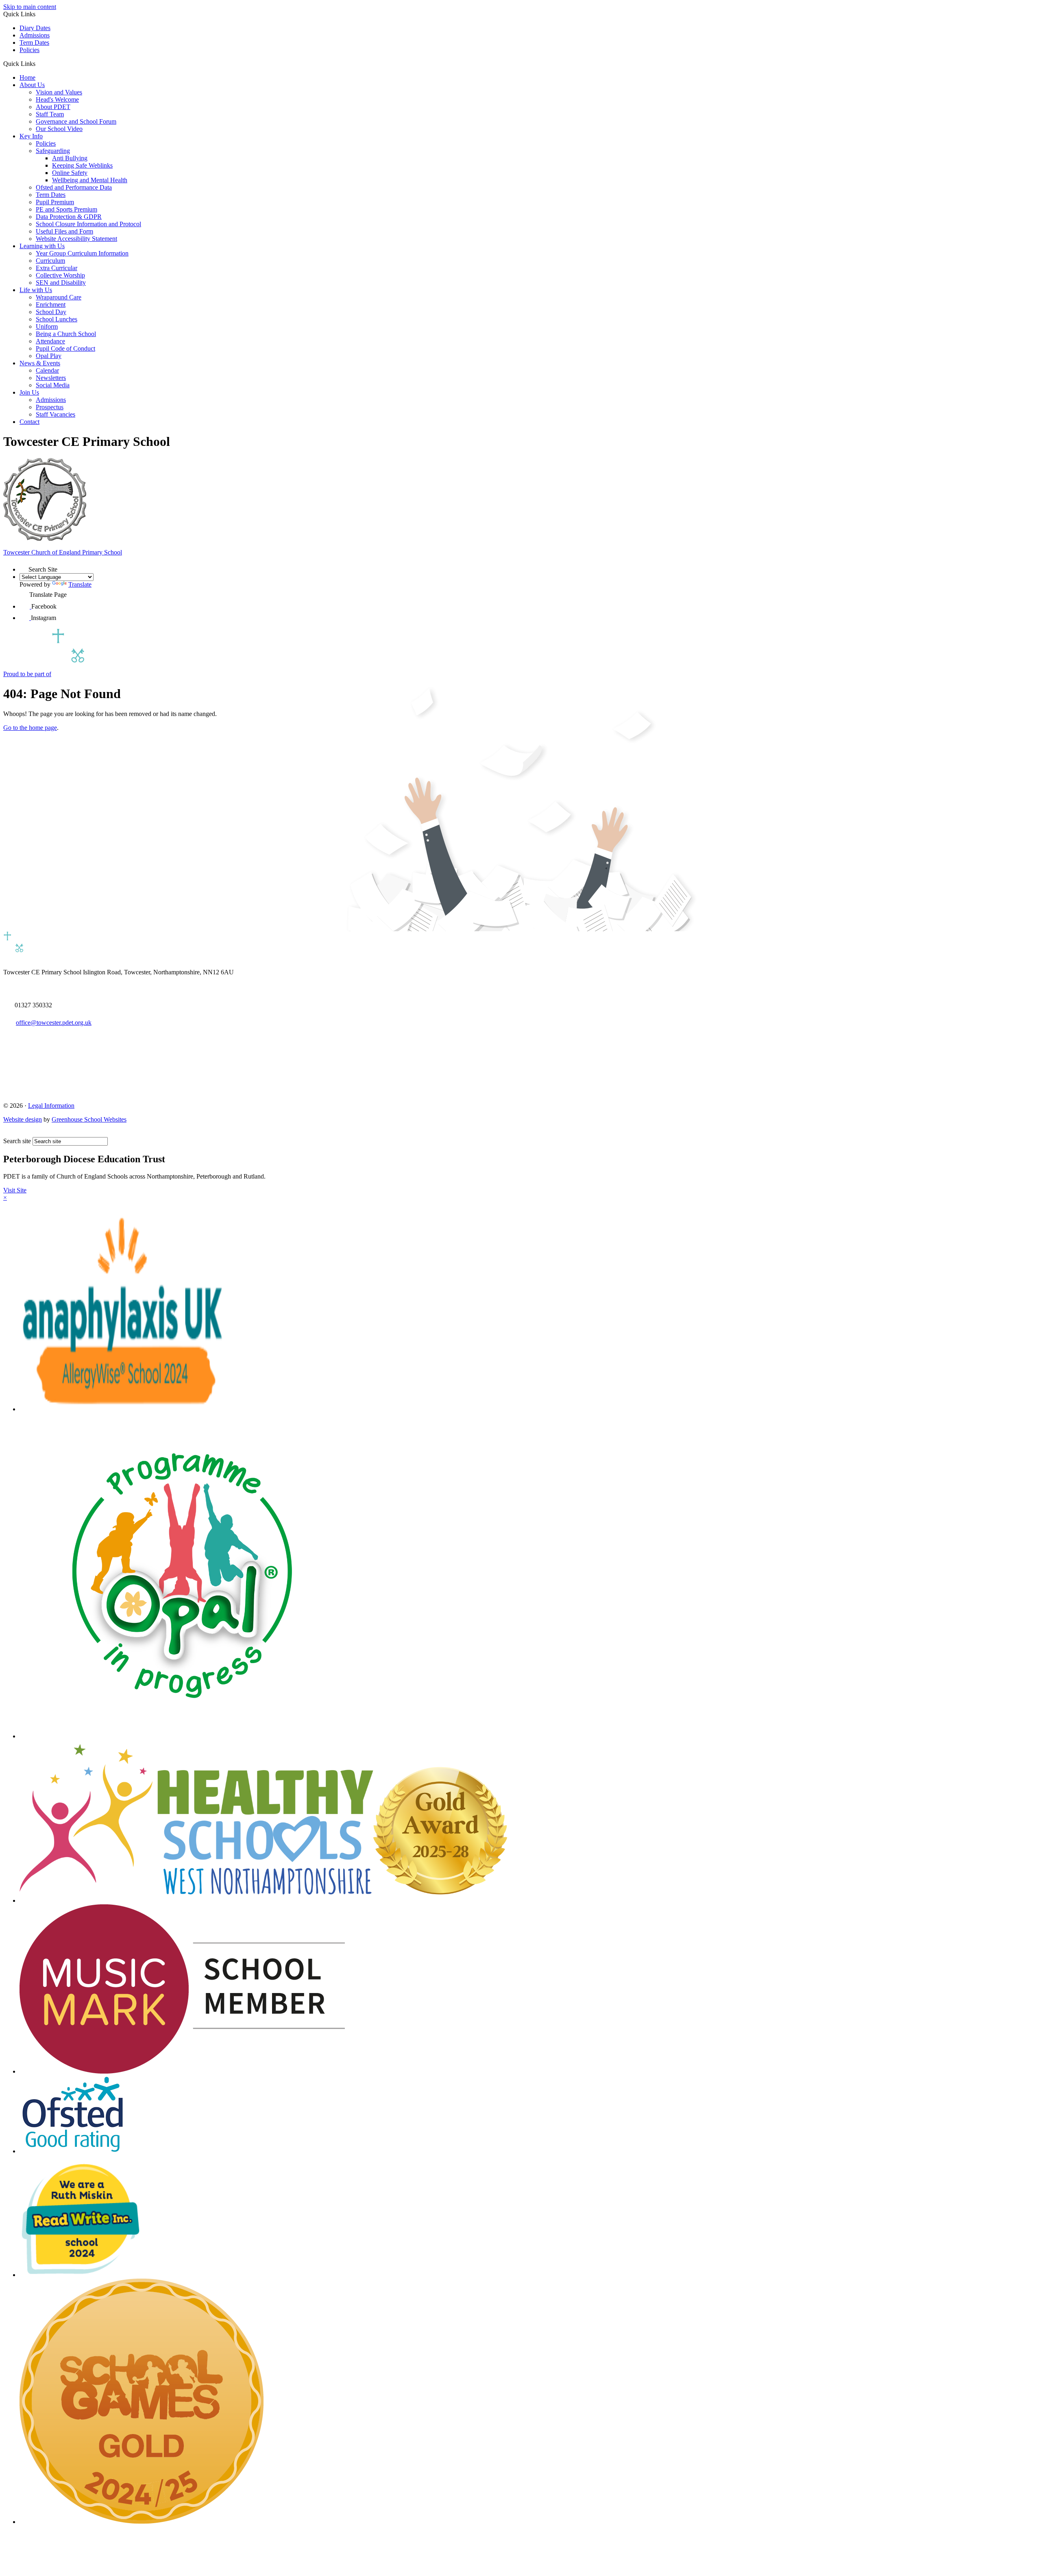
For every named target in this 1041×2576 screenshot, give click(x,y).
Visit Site (15, 1190)
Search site (17, 1141)
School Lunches (57, 319)
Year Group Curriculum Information (82, 253)
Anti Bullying (70, 158)
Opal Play (49, 356)
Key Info (31, 136)
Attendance (50, 341)
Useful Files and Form (64, 231)
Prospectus (50, 407)
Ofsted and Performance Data (74, 187)
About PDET (53, 107)
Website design (23, 1119)
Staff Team (50, 114)
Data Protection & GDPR (69, 217)
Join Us (29, 392)
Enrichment (51, 305)
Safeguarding (53, 151)
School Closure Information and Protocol (88, 224)
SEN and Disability (61, 283)
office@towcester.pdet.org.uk (54, 1023)
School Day (51, 312)
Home (27, 77)
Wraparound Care (59, 297)
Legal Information (51, 1106)
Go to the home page (30, 728)
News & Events (40, 363)
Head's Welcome (57, 99)
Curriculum (50, 261)
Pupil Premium (55, 202)
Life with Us (36, 290)
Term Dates (34, 43)
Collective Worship (60, 275)
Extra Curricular (57, 268)
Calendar (47, 370)
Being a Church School (66, 334)
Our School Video (59, 129)
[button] (38, 63)
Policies (29, 50)
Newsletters (51, 378)
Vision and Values (59, 92)
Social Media (53, 385)
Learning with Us (42, 246)
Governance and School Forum (76, 121)
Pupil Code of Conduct (65, 348)
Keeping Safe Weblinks (82, 165)
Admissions (35, 35)
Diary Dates (35, 28)
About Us (32, 85)
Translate (80, 584)
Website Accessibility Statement (76, 239)
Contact (29, 422)
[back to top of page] (7, 1133)
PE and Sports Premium (66, 209)
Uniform (47, 326)
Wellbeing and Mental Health (90, 180)
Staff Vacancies (56, 414)
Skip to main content (30, 7)
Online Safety (70, 173)
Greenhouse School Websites (89, 1119)
